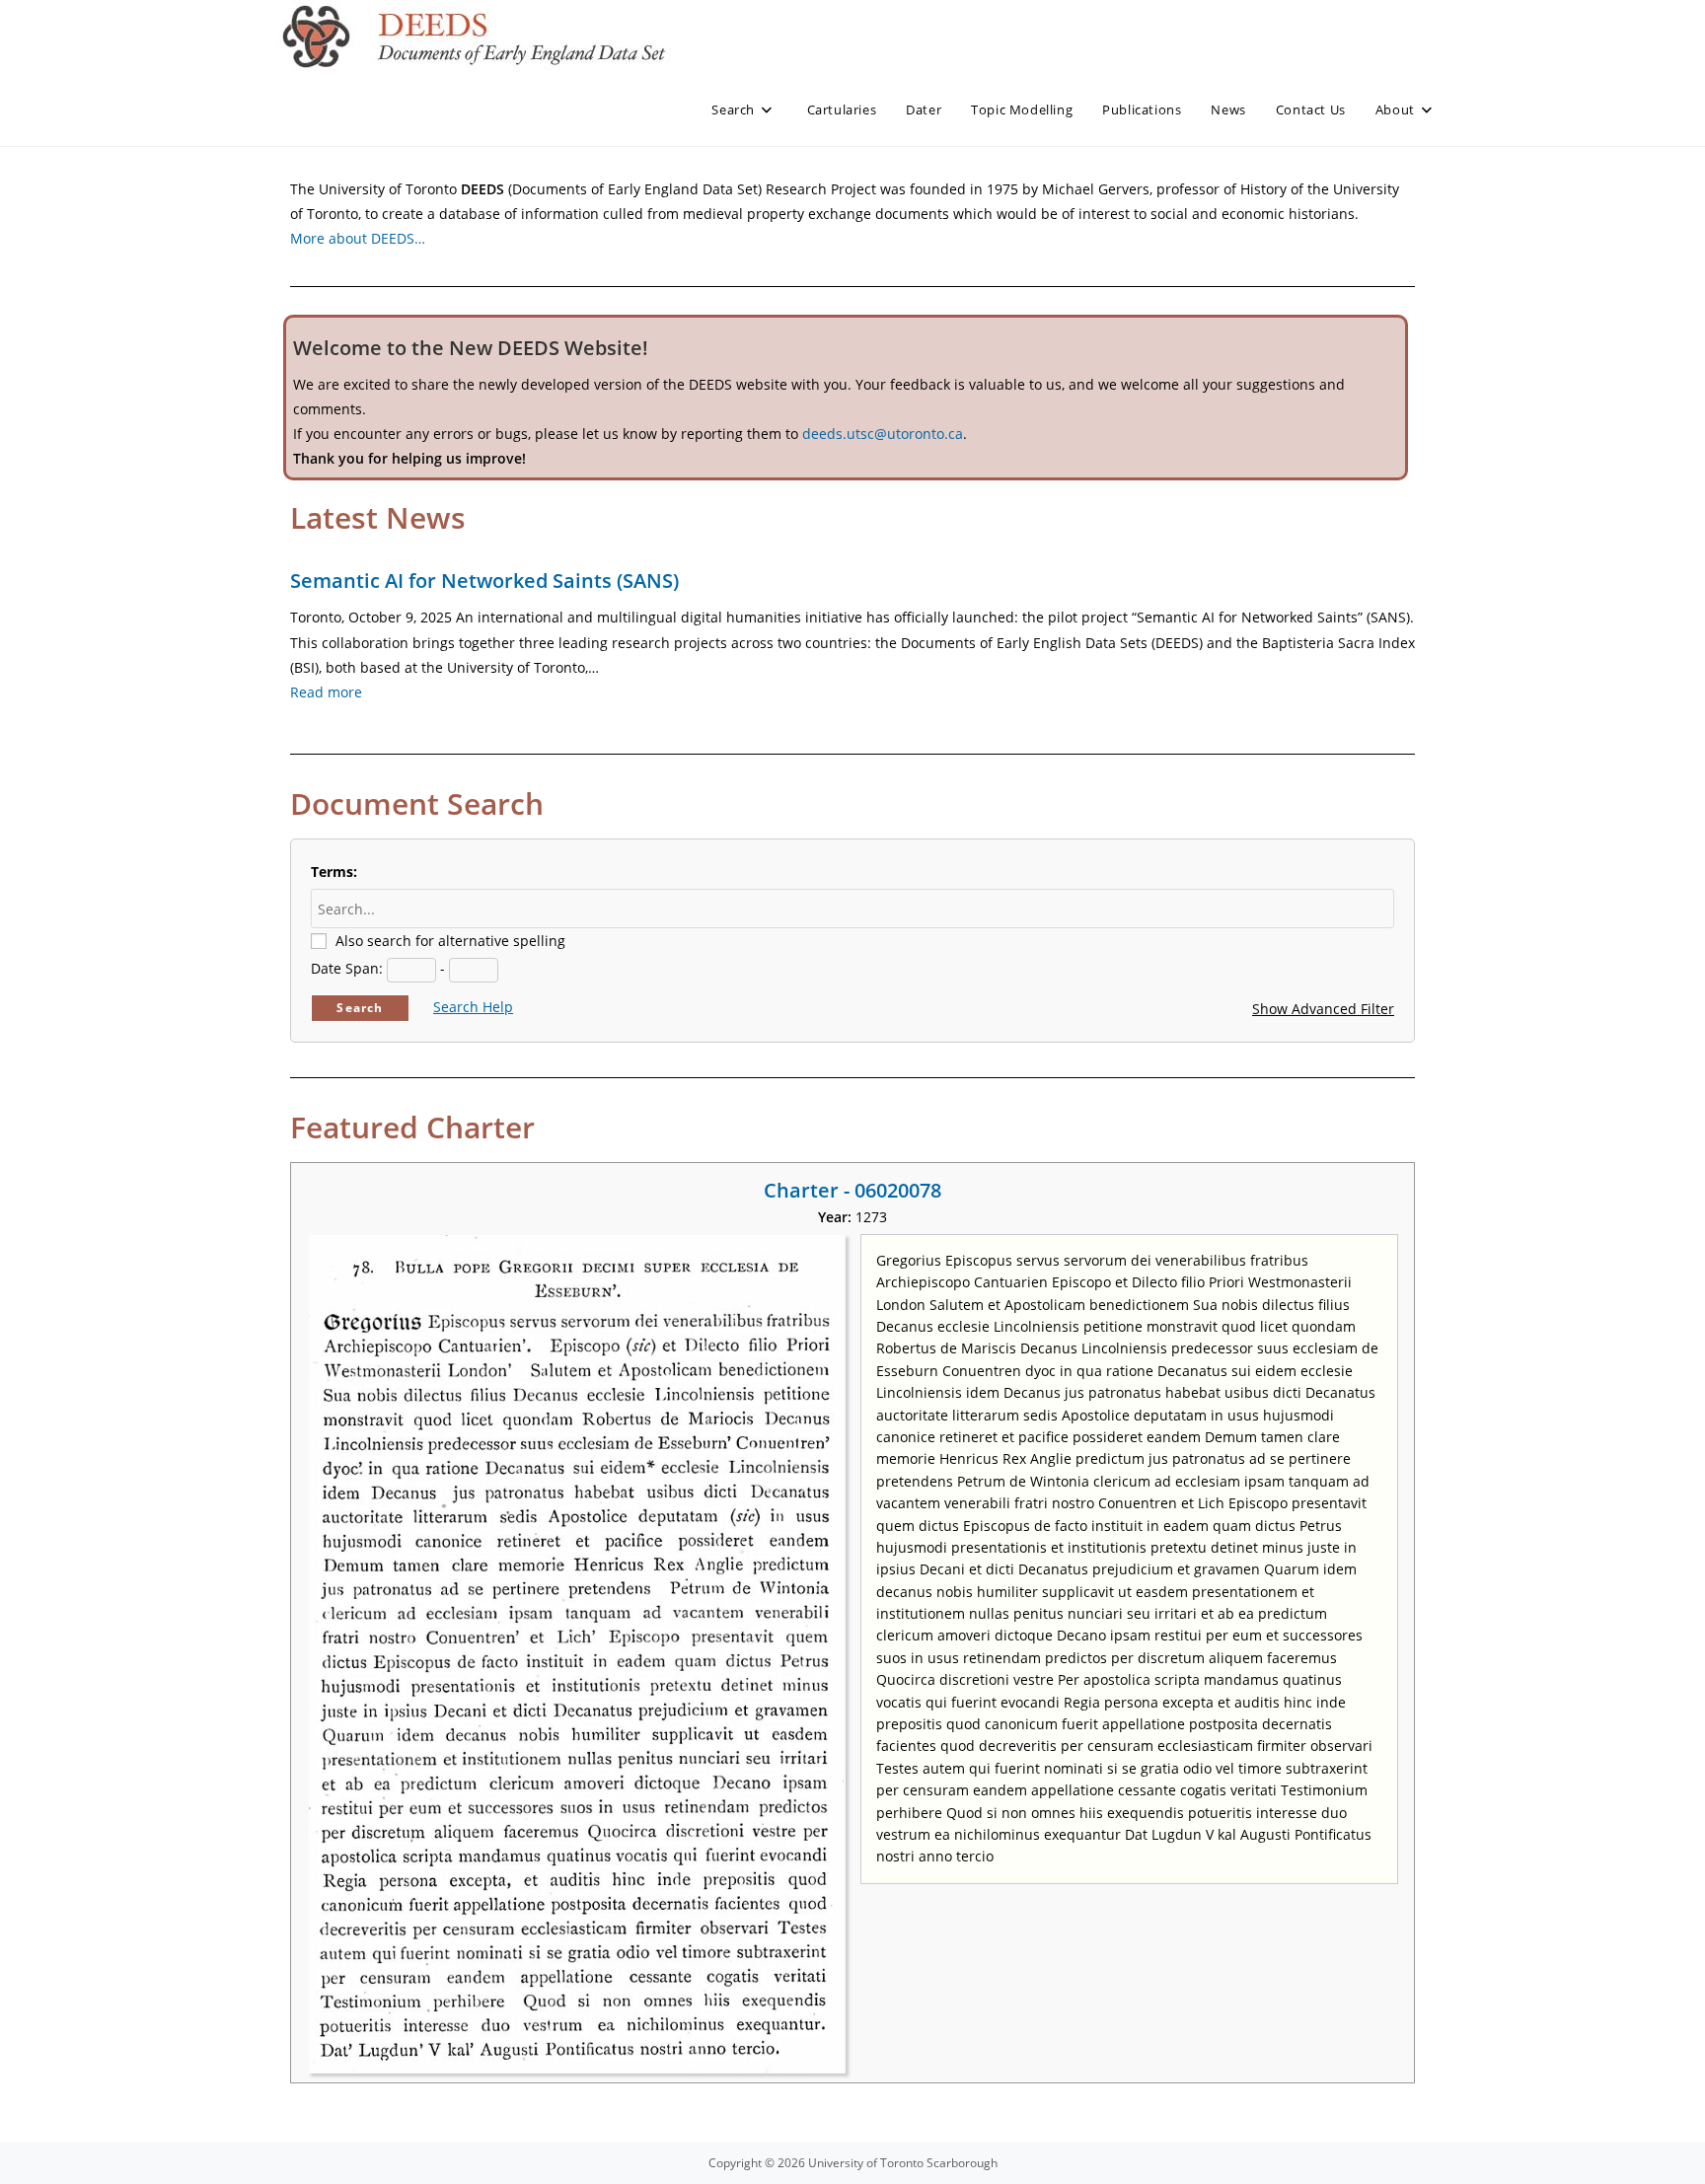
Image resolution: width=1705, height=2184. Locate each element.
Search (360, 1008)
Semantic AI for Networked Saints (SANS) (484, 581)
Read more (326, 692)
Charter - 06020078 (852, 1190)
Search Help (473, 1007)
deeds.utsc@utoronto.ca (883, 434)
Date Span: (347, 968)
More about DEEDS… (358, 238)
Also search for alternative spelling (450, 941)
